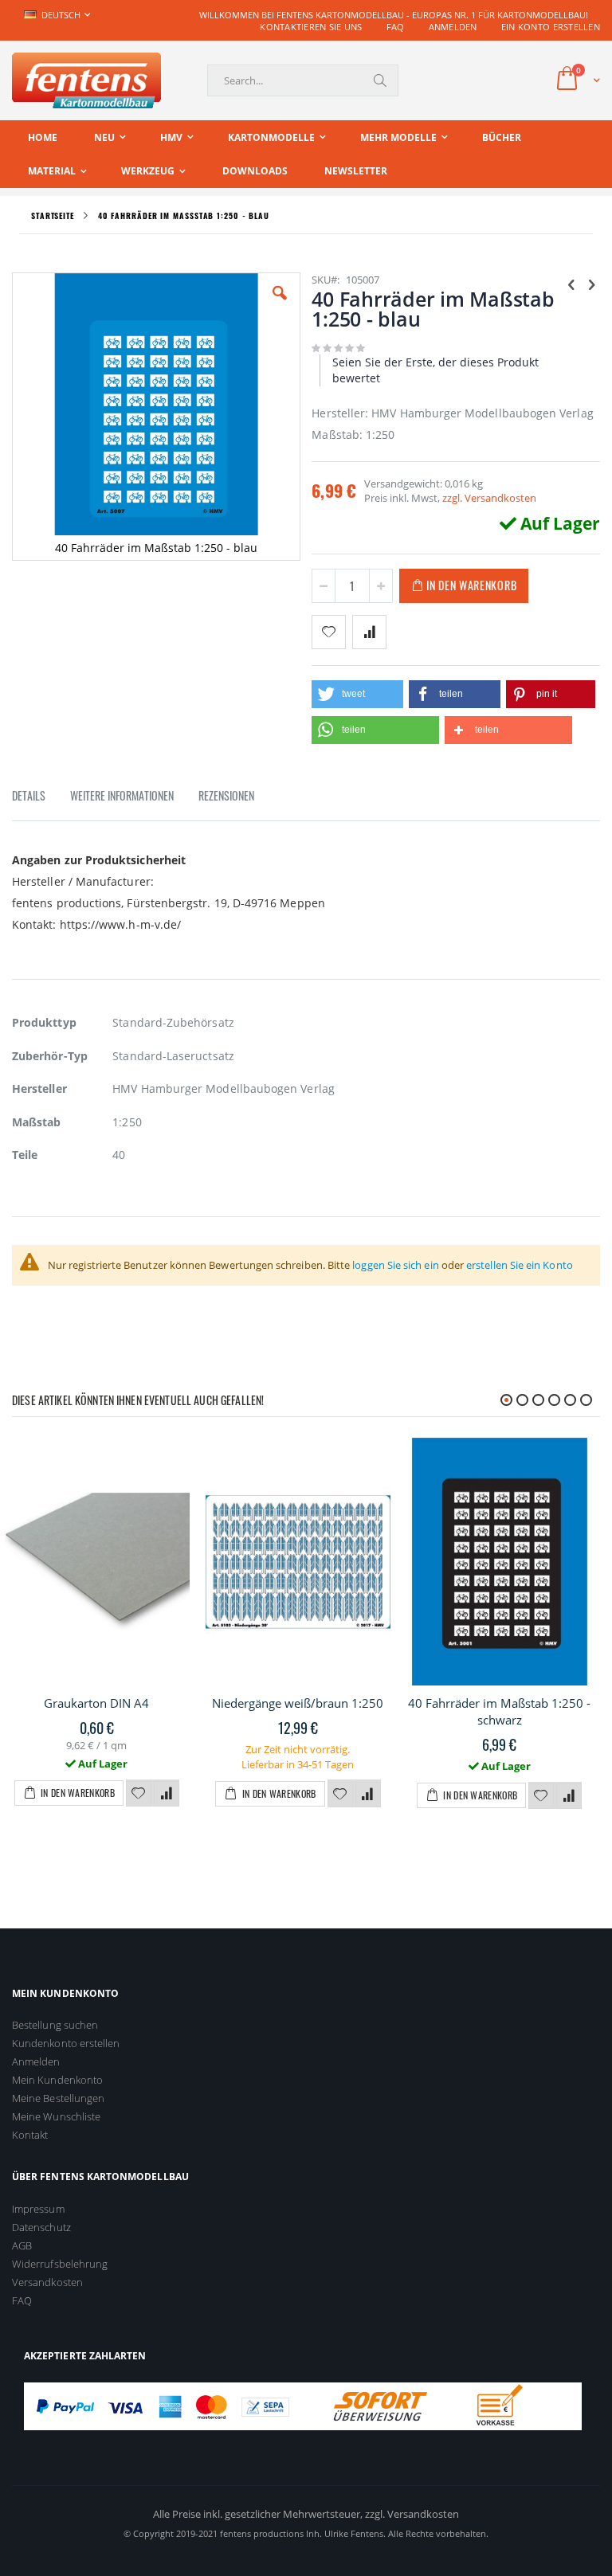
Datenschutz (41, 2227)
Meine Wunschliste (56, 2116)
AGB (22, 2245)
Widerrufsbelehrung (60, 2264)
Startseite (53, 215)
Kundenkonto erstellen (66, 2043)
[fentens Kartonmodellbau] (86, 80)
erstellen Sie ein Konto (520, 1265)
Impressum (38, 2209)
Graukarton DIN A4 (96, 1703)
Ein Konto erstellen (551, 27)
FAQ (396, 27)
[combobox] (303, 80)
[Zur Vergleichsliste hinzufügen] (167, 1794)
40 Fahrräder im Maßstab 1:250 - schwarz (499, 1711)
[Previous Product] (571, 284)
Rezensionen (226, 795)
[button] (280, 305)
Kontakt (30, 2135)
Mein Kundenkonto (57, 2080)
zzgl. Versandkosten (489, 498)
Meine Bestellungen (58, 2098)
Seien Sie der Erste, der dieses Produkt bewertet (435, 370)
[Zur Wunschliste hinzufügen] (139, 1794)
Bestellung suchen (55, 2025)
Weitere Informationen (122, 795)
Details (29, 795)
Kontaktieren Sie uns (311, 27)
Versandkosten (47, 2282)
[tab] (41, 798)
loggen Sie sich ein (395, 1265)
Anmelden (453, 27)
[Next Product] (591, 284)
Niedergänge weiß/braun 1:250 (298, 1703)
